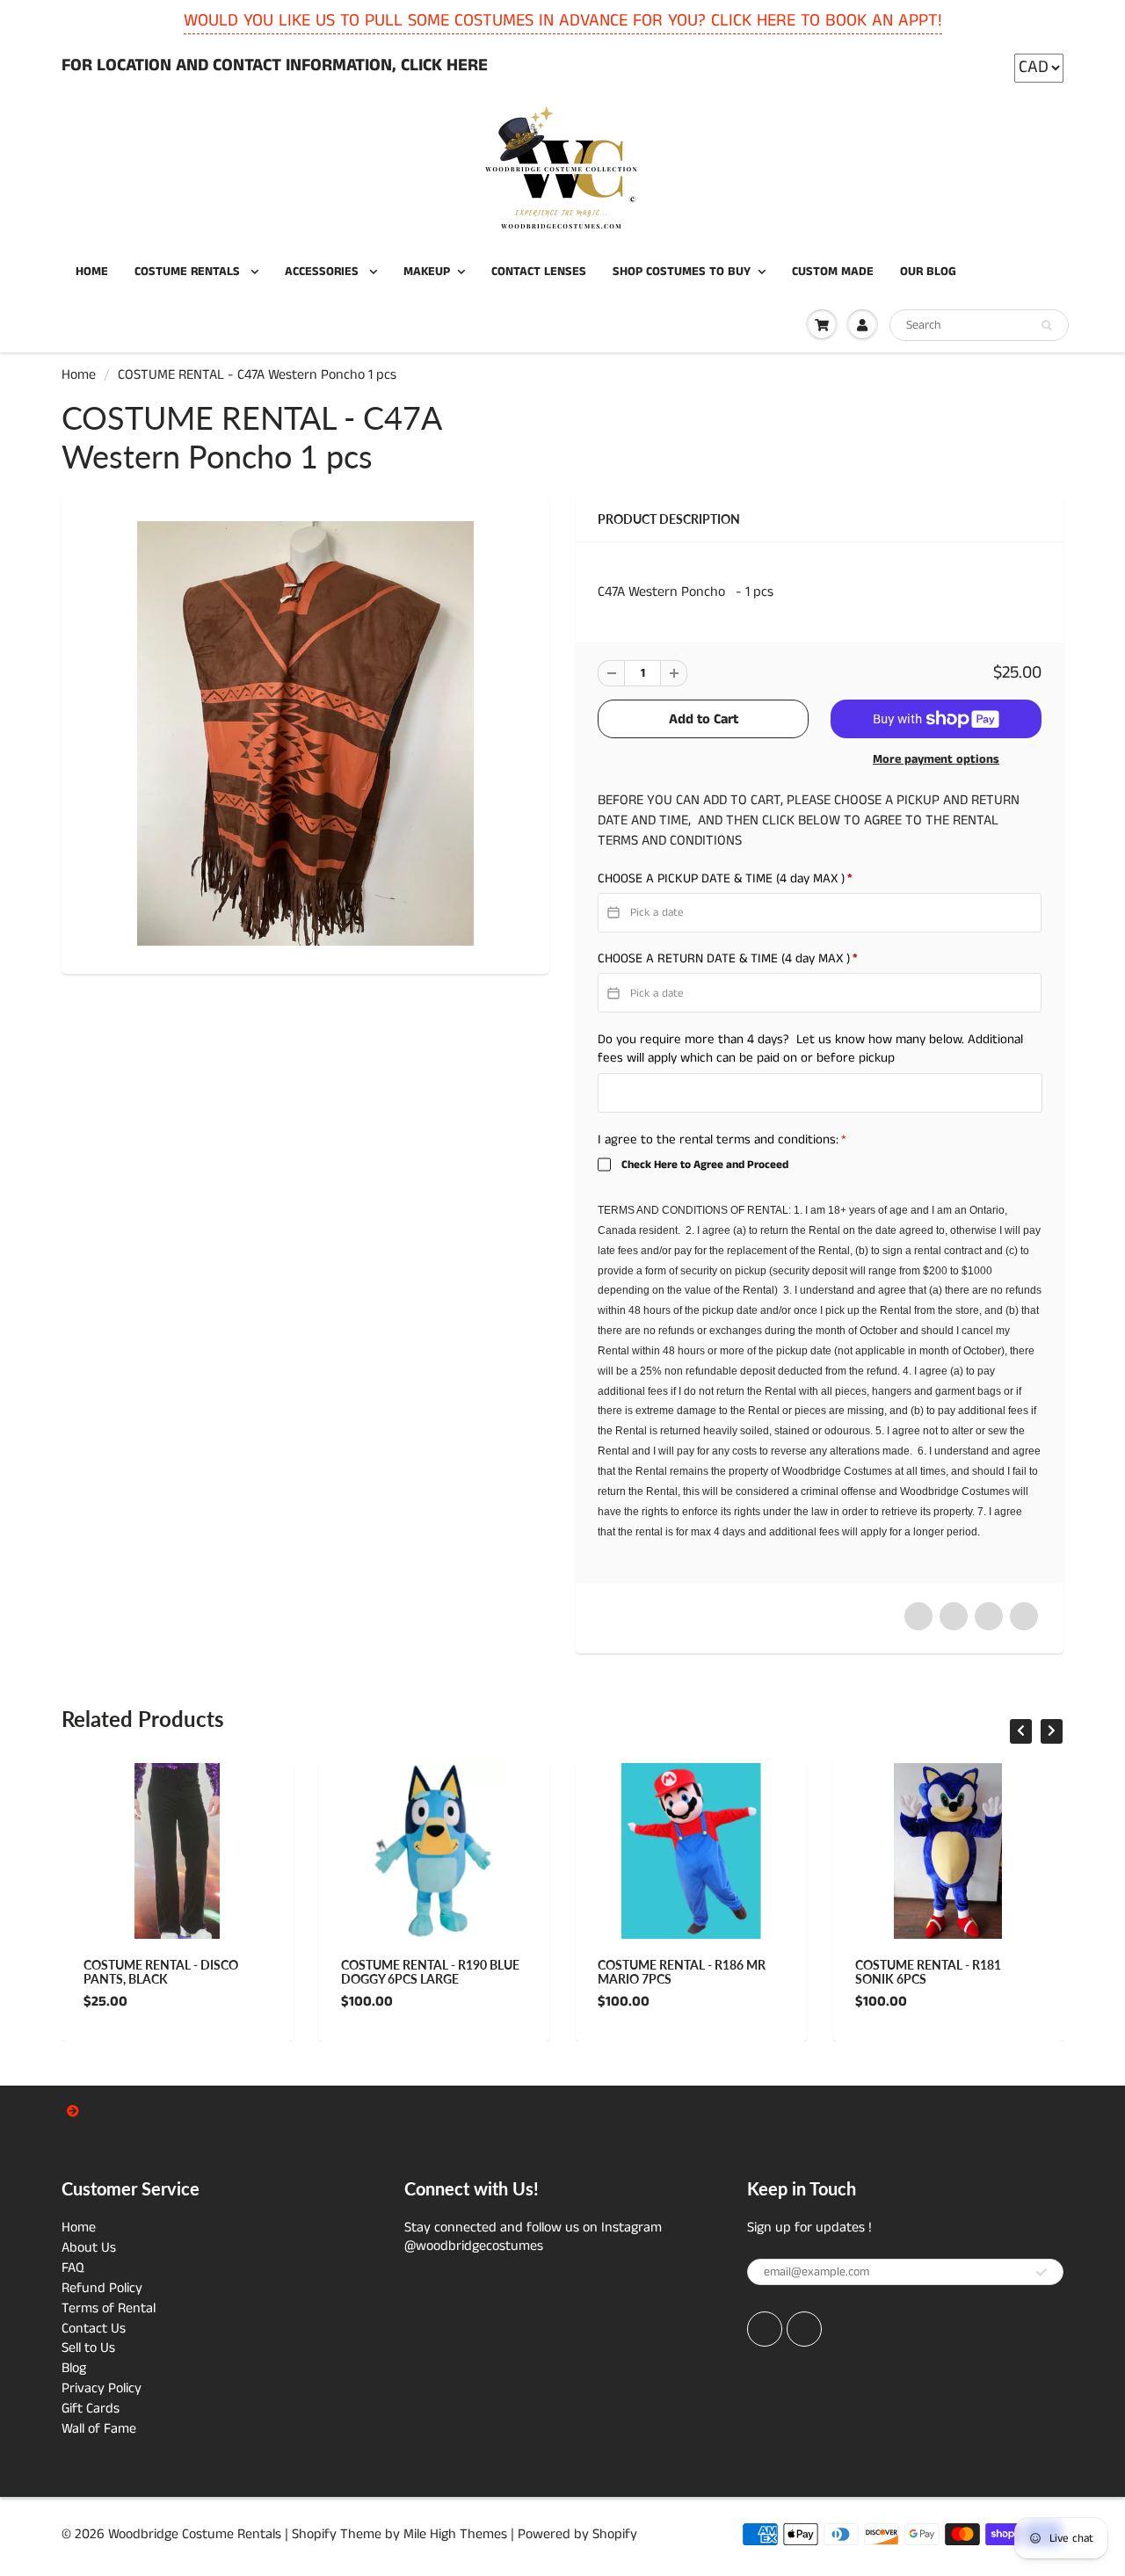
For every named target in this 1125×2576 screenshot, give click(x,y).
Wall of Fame (99, 2429)
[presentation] (1021, 1731)
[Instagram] (804, 2329)
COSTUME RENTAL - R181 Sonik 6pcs (928, 1972)
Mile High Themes (455, 2534)
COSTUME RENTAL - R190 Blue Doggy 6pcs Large (430, 1972)
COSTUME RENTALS (189, 272)
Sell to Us (88, 2348)
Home (79, 375)
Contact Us (94, 2329)
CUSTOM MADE (833, 272)
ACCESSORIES (323, 272)
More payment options (936, 759)
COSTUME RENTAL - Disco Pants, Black (161, 1972)
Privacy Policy (102, 2388)
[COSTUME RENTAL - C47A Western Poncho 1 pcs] (305, 733)
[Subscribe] (1042, 2273)
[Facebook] (765, 2329)
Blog (74, 2368)
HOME (92, 272)
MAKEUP (427, 272)
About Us (89, 2248)
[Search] (1047, 326)
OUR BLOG (928, 272)
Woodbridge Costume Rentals (195, 2534)
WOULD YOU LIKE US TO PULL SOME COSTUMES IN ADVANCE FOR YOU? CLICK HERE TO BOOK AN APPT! (563, 21)
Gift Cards (91, 2409)
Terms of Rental (109, 2308)
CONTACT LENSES (539, 272)
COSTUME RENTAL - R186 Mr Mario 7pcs (682, 1972)
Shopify (314, 2534)
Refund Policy (102, 2288)
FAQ (73, 2268)
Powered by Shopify (577, 2534)
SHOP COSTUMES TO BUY (682, 272)
